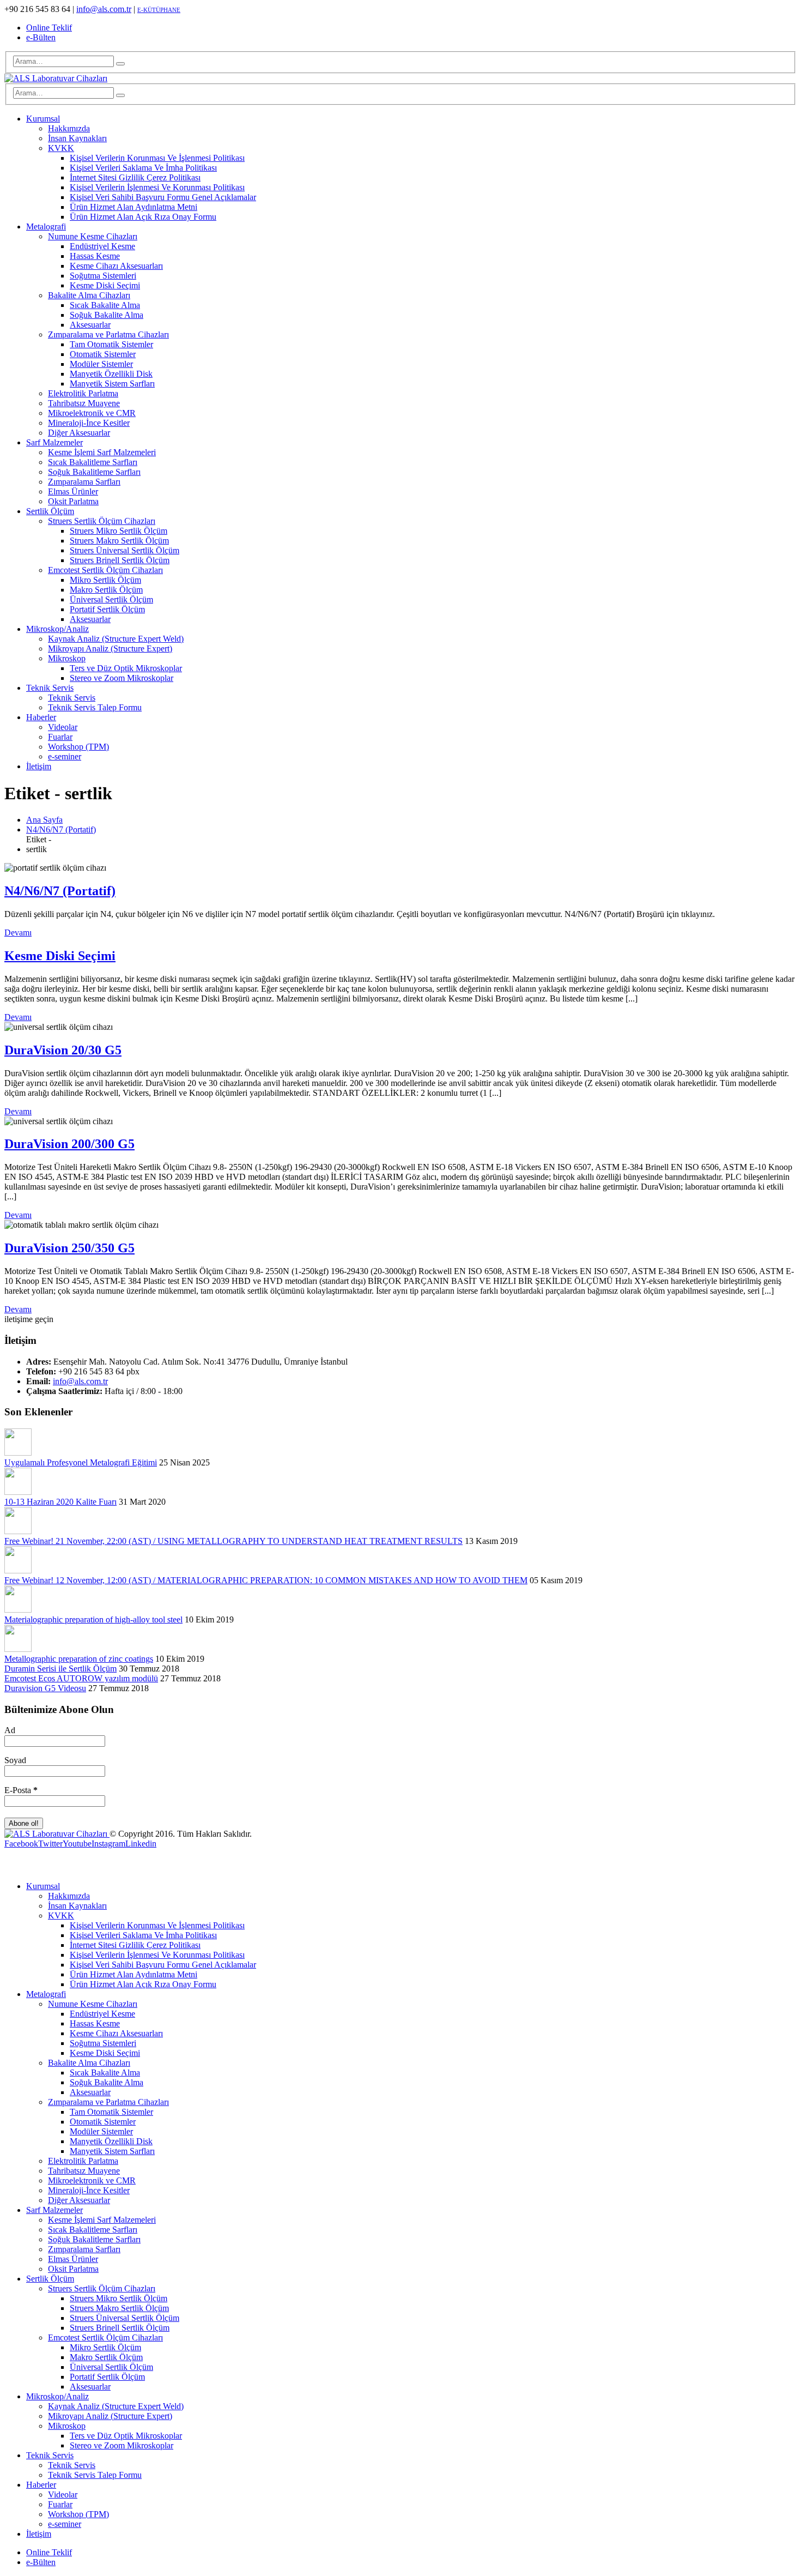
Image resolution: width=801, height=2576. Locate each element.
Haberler (41, 717)
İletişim (39, 766)
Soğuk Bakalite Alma (107, 315)
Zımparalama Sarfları (84, 482)
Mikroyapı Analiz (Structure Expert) (110, 648)
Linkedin (141, 1844)
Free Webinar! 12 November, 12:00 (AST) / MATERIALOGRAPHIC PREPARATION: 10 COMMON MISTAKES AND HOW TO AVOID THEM (266, 1580)
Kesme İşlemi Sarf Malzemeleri (102, 452)
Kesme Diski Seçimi (105, 285)
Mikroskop (67, 658)
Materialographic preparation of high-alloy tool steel (93, 1619)
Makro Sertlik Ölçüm (106, 590)
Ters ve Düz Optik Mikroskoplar (126, 668)
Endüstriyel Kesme (102, 246)
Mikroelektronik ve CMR (92, 413)
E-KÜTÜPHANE (159, 10)
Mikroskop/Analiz (57, 629)
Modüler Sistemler (101, 364)
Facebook (21, 1844)
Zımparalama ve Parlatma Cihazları (108, 334)
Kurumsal (43, 119)
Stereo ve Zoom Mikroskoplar (122, 678)
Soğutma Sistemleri (103, 276)
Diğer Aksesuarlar (79, 433)
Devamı (18, 933)
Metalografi (46, 227)
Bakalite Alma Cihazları (89, 295)
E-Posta (21, 1790)
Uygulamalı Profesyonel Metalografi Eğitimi (81, 1462)
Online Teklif (49, 28)
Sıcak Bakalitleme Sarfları (93, 462)
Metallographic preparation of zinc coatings (79, 1659)
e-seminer (65, 756)
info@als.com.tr (104, 9)
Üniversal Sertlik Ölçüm (111, 599)
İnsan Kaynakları (77, 138)
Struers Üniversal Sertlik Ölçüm (125, 550)
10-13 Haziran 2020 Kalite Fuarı (60, 1502)
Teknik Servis (50, 688)
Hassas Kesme (95, 256)
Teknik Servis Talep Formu (95, 707)
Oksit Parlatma (73, 501)
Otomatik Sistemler (103, 354)
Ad (10, 1730)
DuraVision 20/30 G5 (63, 1050)
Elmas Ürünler (73, 491)
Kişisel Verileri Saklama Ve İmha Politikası (143, 168)
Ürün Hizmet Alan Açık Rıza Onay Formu (143, 217)
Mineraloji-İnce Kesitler (89, 423)
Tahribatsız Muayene (84, 403)
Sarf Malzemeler (54, 442)
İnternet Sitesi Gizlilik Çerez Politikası (135, 177)
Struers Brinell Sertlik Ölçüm (120, 560)
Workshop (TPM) (78, 747)
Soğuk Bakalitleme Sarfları (94, 472)
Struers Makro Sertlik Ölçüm (119, 541)
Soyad (15, 1760)
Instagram (108, 1844)
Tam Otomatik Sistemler (111, 344)
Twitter (50, 1844)
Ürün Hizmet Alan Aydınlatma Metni (133, 207)
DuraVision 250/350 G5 (69, 1248)
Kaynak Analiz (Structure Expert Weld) (116, 639)
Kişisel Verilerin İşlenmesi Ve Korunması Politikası (157, 187)
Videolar (63, 727)
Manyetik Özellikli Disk (111, 374)
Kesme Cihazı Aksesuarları (116, 266)
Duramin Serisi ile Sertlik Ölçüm (60, 1669)
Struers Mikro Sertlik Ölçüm (119, 531)
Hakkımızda (69, 128)
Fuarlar (60, 737)
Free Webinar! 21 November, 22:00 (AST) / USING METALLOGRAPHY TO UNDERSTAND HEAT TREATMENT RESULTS (233, 1541)
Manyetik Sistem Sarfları (112, 384)
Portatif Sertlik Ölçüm (107, 609)
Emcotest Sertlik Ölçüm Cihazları (105, 570)
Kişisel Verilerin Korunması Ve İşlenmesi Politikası (157, 158)
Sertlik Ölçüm (50, 511)
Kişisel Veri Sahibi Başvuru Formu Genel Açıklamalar (163, 197)
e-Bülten (41, 37)
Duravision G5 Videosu (45, 1688)
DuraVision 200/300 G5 (69, 1144)
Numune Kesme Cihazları (93, 236)
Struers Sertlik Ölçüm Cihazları (102, 521)
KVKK (61, 148)
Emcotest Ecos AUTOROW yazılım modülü (81, 1678)
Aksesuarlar (90, 325)
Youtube (77, 1844)
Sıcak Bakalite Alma (105, 305)
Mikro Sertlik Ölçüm (105, 580)
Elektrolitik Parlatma (83, 393)
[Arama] (120, 64)
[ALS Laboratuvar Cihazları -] (56, 78)
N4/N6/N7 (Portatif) (60, 891)
